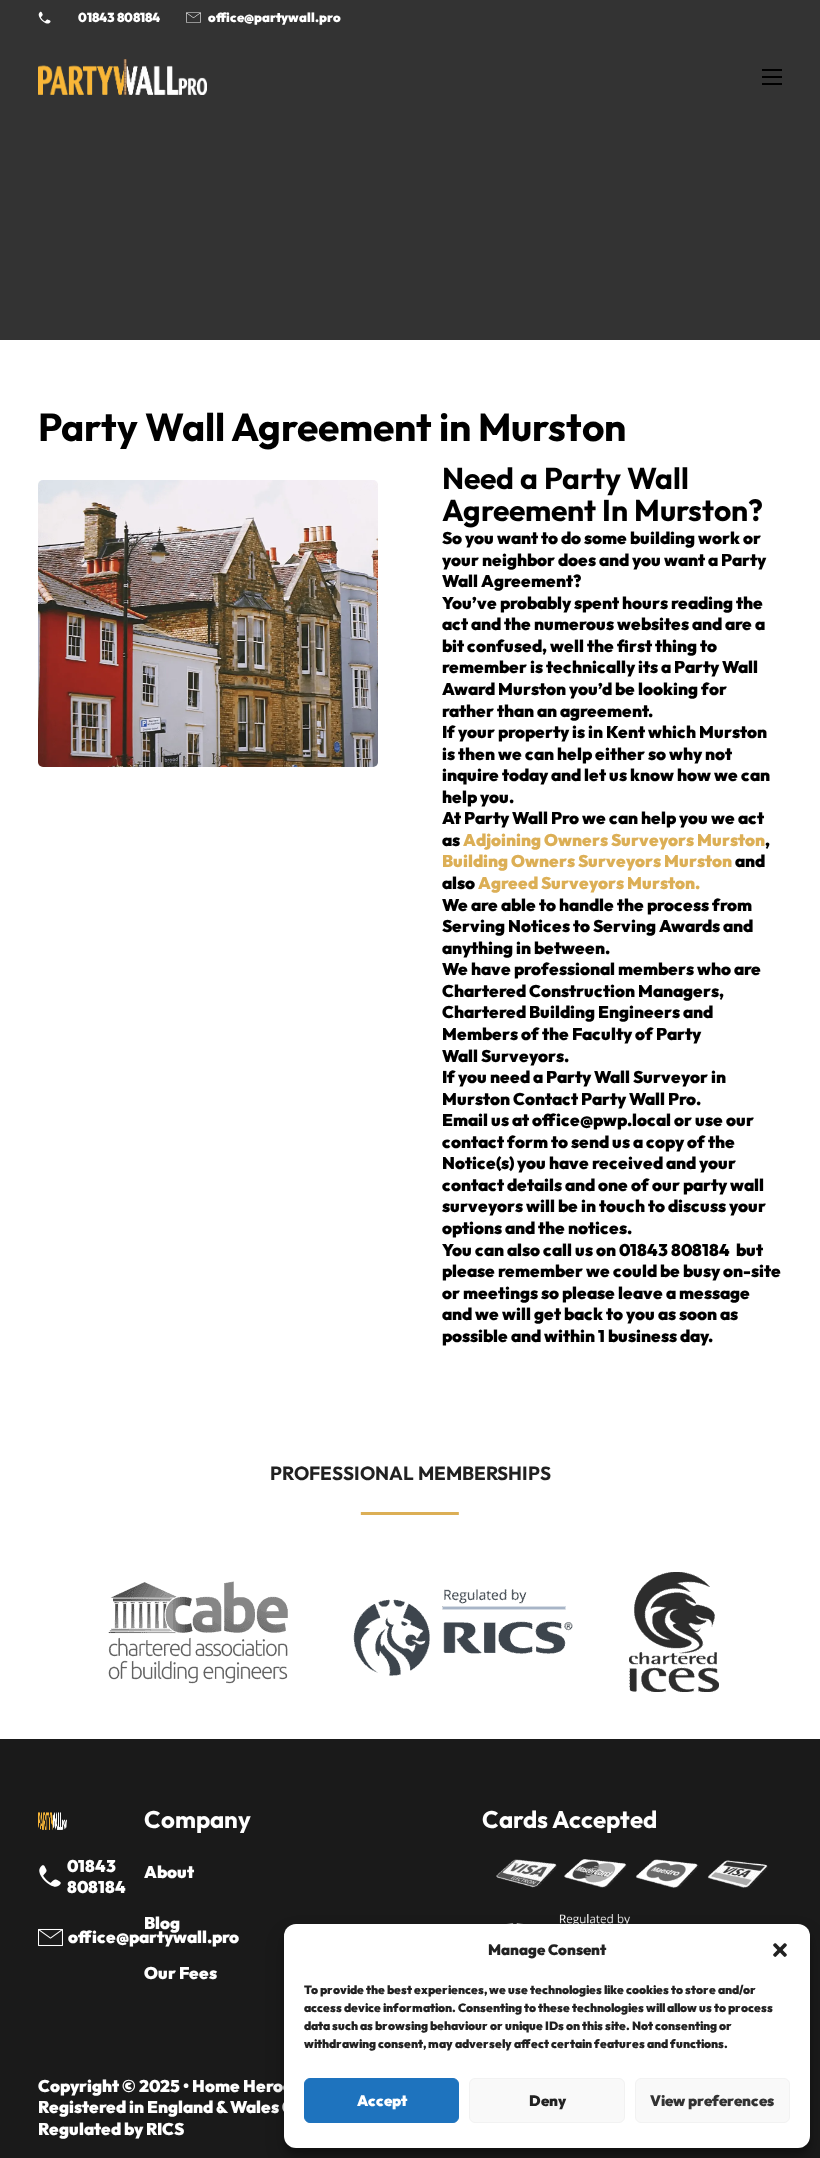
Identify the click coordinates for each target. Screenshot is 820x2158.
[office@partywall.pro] (52, 1937)
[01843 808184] (52, 1876)
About (169, 1871)
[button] (780, 1950)
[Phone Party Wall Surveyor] (44, 17)
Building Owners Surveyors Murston (587, 860)
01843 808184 (119, 17)
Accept (382, 2100)
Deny (547, 2100)
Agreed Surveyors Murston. (589, 882)
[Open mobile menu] (772, 77)
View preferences (712, 2100)
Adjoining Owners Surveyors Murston (614, 839)
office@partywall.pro (274, 17)
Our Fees (180, 1972)
